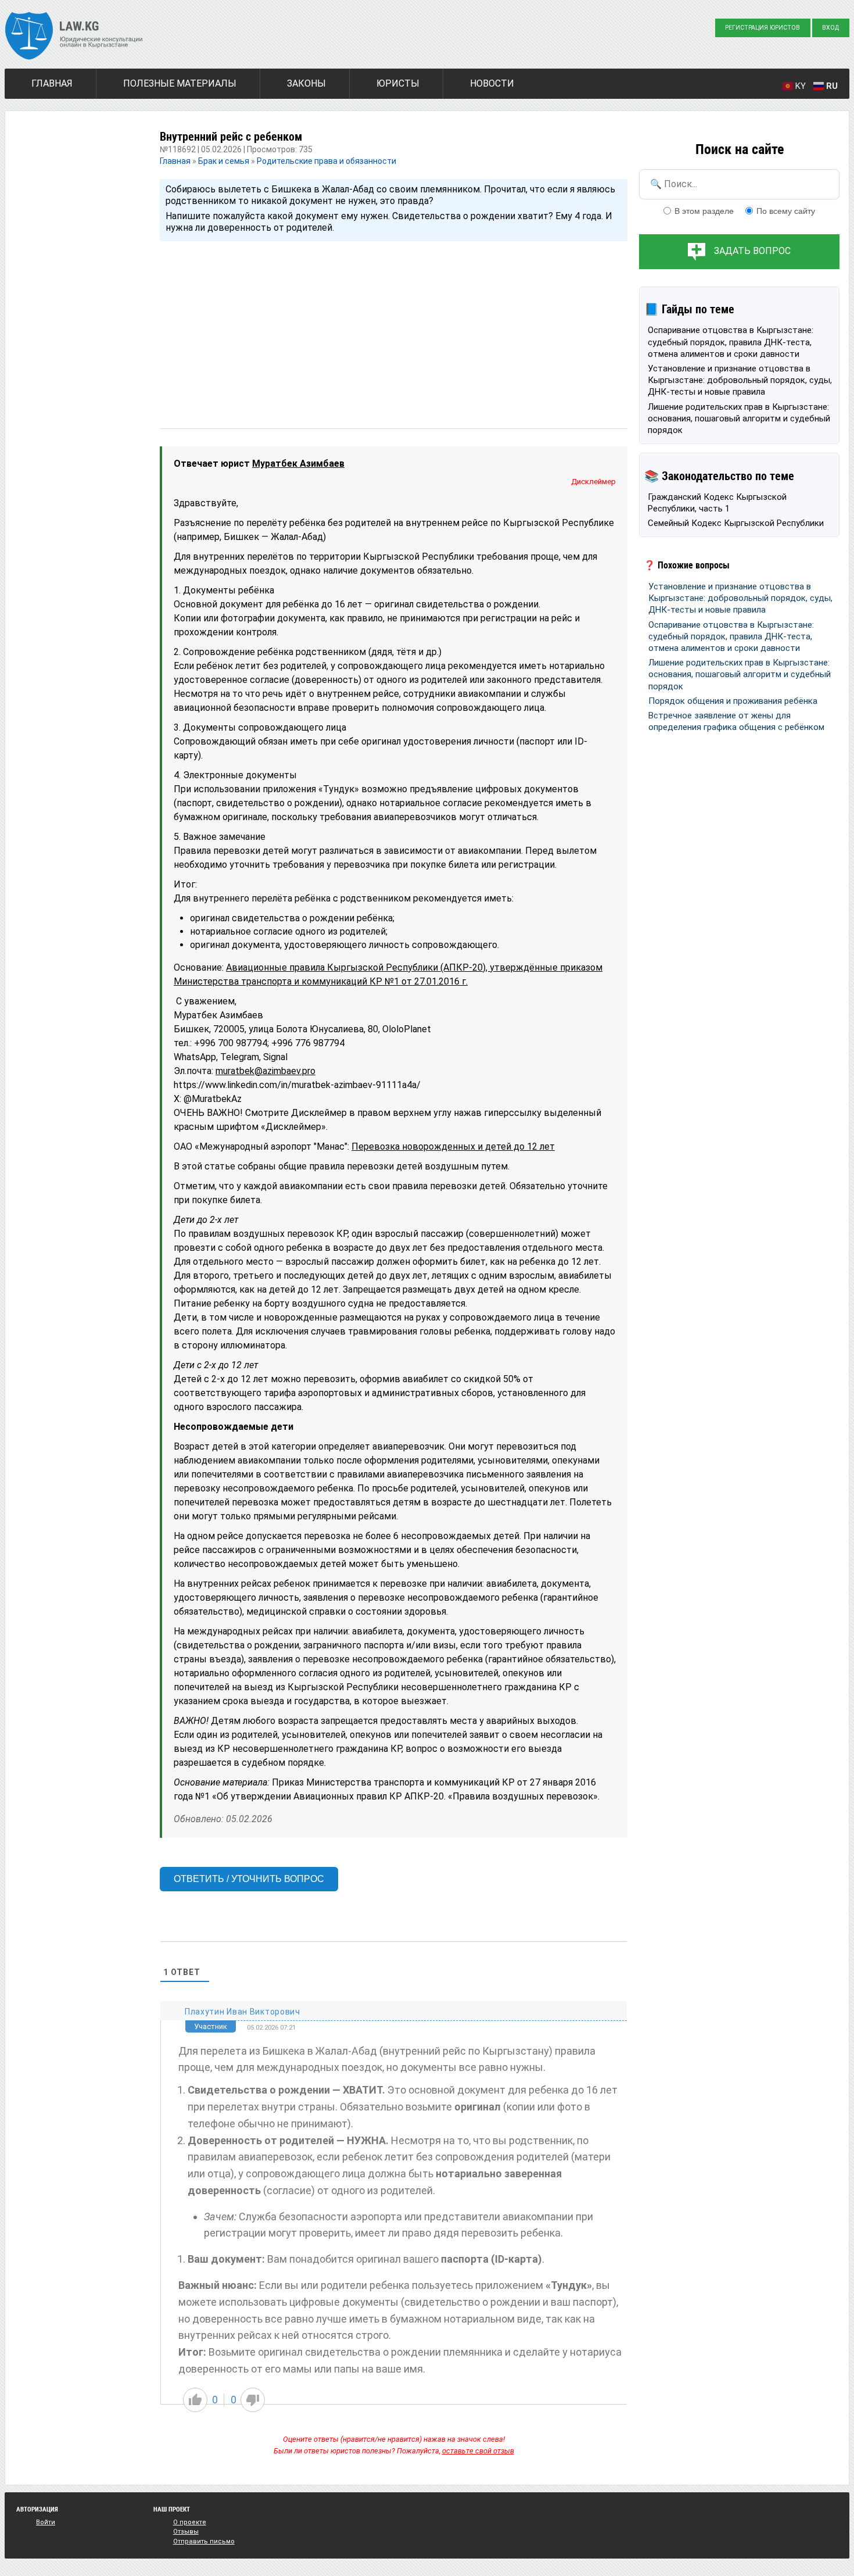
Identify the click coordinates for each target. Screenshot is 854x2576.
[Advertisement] (394, 324)
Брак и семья (224, 161)
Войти (46, 2522)
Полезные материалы (180, 83)
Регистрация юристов (763, 28)
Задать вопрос (752, 251)
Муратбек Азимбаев (298, 464)
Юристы (398, 83)
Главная (52, 83)
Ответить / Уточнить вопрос (249, 1879)
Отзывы (186, 2532)
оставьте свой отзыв (478, 2451)
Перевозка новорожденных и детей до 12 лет (453, 1146)
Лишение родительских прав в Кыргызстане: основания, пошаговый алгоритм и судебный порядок (739, 419)
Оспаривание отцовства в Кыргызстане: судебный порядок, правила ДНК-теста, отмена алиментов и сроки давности (731, 342)
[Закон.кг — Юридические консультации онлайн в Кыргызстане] (74, 37)
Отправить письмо (204, 2541)
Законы (306, 83)
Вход (830, 28)
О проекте (190, 2522)
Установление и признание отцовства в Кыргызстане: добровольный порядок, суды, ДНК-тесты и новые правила (740, 380)
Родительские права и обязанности (326, 161)
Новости (492, 83)
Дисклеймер (593, 482)
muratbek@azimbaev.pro (265, 1071)
